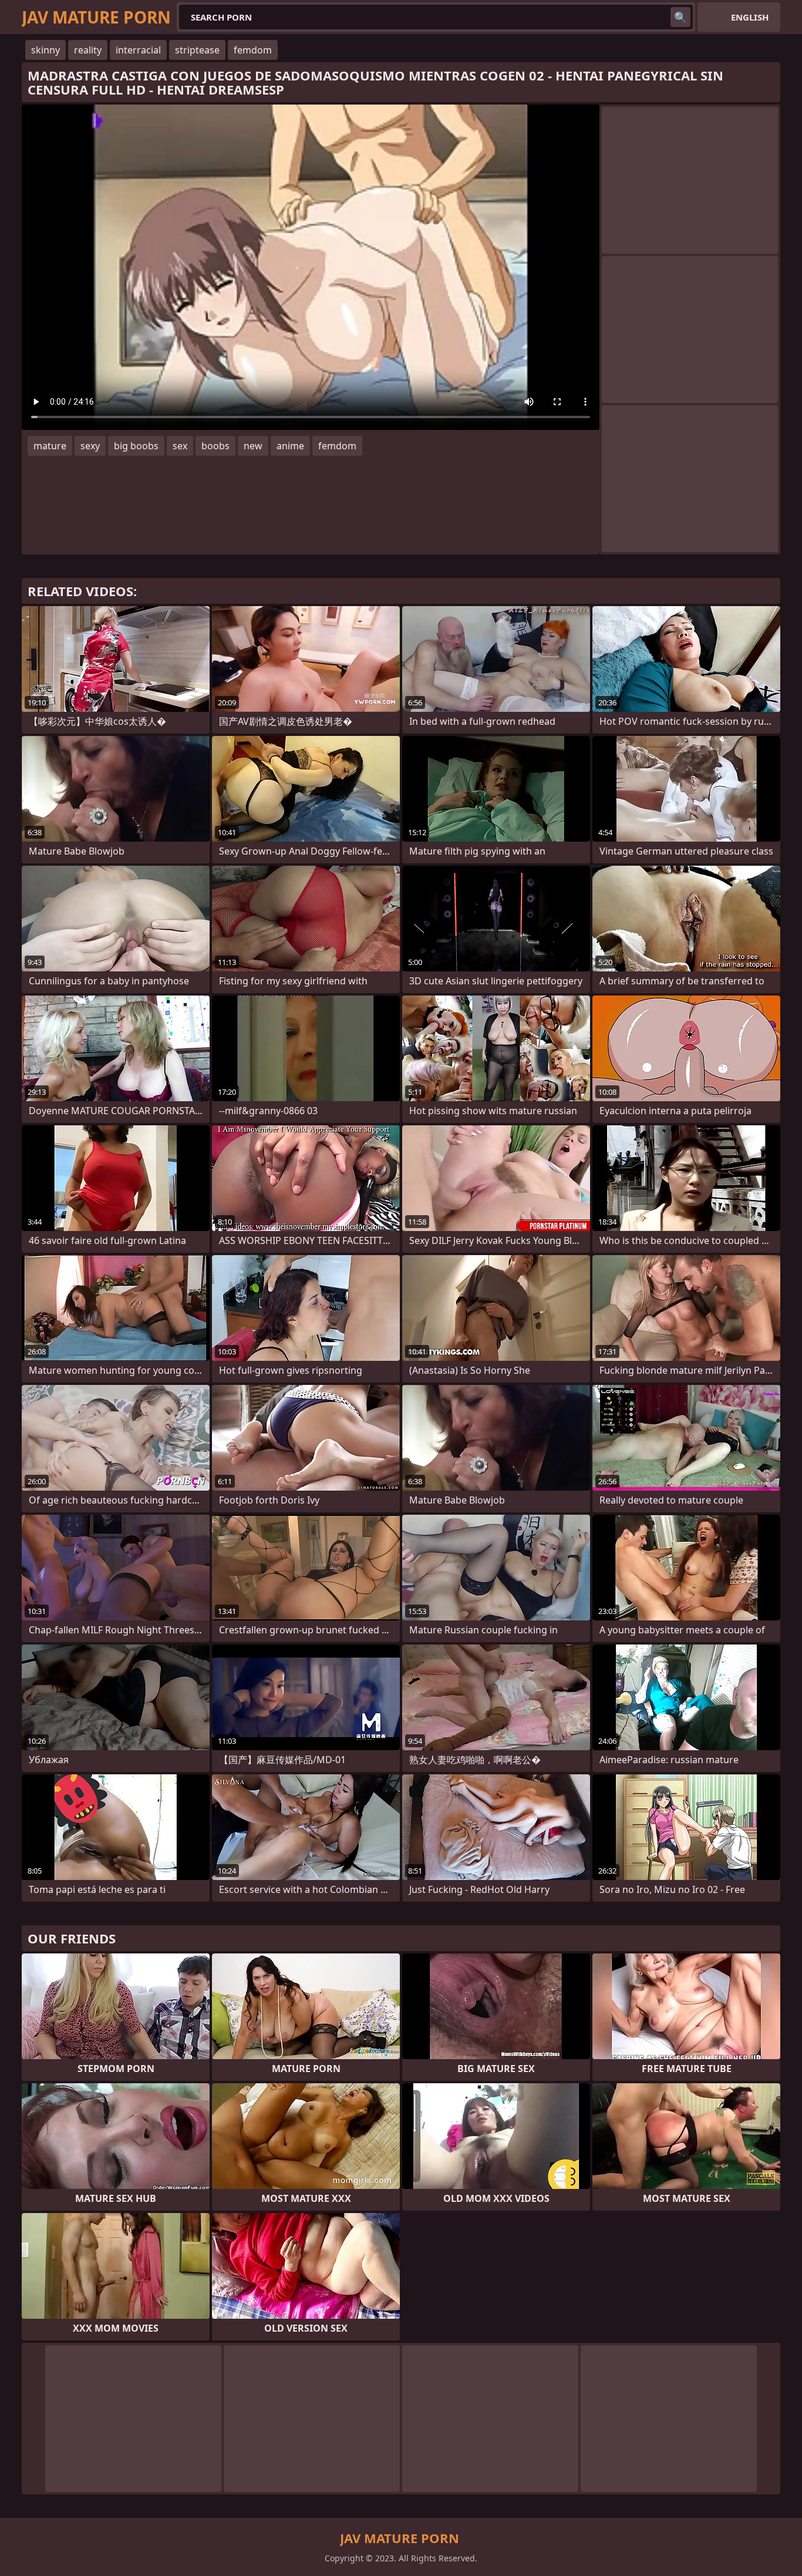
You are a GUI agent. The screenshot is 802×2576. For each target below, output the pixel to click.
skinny (46, 50)
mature (50, 446)
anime (290, 446)
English (750, 17)
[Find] (680, 17)
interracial (138, 50)
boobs (215, 446)
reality (88, 50)
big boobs (136, 446)
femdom (253, 50)
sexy (90, 446)
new (253, 446)
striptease (197, 50)
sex (180, 446)
